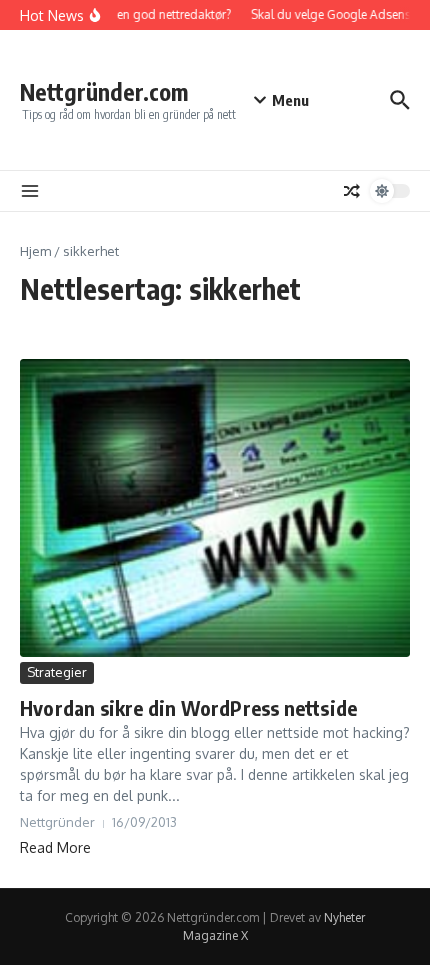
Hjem (35, 251)
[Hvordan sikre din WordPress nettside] (215, 508)
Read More (55, 847)
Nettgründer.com (104, 91)
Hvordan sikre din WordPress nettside (188, 707)
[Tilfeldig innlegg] (352, 191)
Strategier (57, 672)
